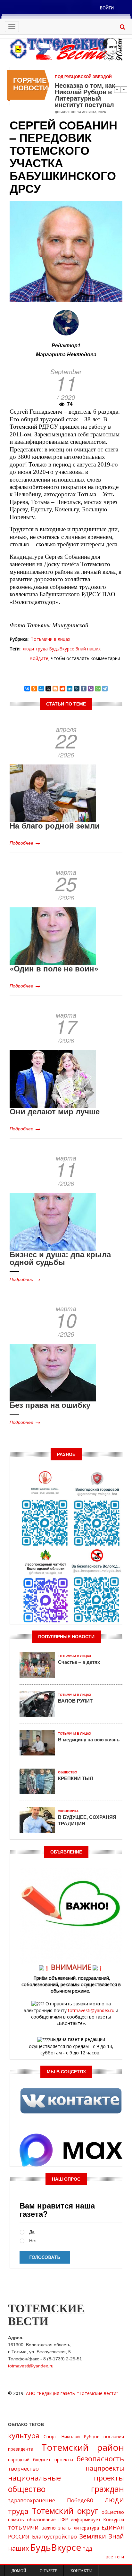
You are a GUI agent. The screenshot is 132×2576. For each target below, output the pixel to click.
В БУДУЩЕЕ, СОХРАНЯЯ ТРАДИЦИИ (87, 1820)
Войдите (39, 658)
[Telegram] (105, 689)
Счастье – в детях (79, 1662)
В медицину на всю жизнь (89, 1739)
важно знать (56, 2528)
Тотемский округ (65, 2511)
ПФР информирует (79, 2519)
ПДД (87, 2549)
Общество (68, 1772)
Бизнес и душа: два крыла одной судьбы (60, 1258)
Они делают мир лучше (55, 1111)
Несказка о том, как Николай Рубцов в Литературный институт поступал (85, 95)
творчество (23, 2469)
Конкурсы (114, 2519)
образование (41, 2519)
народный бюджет (29, 2460)
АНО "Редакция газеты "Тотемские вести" (72, 2393)
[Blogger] (55, 689)
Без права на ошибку (50, 1405)
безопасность (100, 2459)
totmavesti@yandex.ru (91, 2010)
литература (86, 2528)
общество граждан (66, 2489)
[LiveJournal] (77, 689)
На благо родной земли (55, 825)
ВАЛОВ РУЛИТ (75, 1701)
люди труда (35, 649)
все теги (115, 2557)
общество (113, 2512)
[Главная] (66, 49)
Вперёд (124, 89)
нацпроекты (105, 2468)
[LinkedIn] (70, 689)
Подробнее (21, 843)
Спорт (50, 2436)
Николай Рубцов (80, 2436)
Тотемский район (83, 2447)
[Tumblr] (84, 689)
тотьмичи (23, 2527)
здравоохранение (32, 2500)
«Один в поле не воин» (54, 968)
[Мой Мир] (41, 689)
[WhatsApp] (98, 689)
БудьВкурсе (62, 649)
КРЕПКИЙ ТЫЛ (76, 1778)
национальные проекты (66, 2478)
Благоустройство (54, 2536)
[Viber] (91, 689)
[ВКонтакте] (27, 689)
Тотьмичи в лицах (50, 639)
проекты (64, 2460)
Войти (107, 8)
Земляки (93, 2536)
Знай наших (88, 649)
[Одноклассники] (34, 689)
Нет (33, 2241)
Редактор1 (66, 345)
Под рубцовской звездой (83, 77)
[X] (48, 689)
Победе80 (80, 2500)
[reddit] (62, 689)
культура (24, 2436)
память (16, 2519)
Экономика (68, 1811)
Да (32, 2232)
